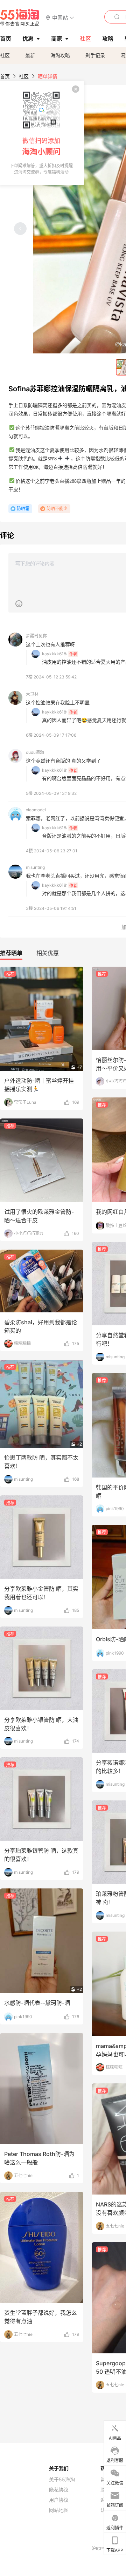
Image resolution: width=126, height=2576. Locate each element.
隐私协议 (59, 2490)
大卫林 (32, 694)
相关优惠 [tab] (48, 953)
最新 (30, 55)
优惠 (28, 39)
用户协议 (59, 2500)
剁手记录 (95, 55)
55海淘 (20, 18)
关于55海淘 (62, 2480)
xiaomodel (36, 810)
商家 (57, 39)
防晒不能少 (57, 509)
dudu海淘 (35, 752)
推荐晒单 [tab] (11, 953)
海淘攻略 (60, 55)
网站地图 (59, 2510)
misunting (35, 867)
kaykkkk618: (55, 654)
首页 (5, 76)
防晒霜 (23, 509)
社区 (5, 55)
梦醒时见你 (36, 636)
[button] (60, 17)
